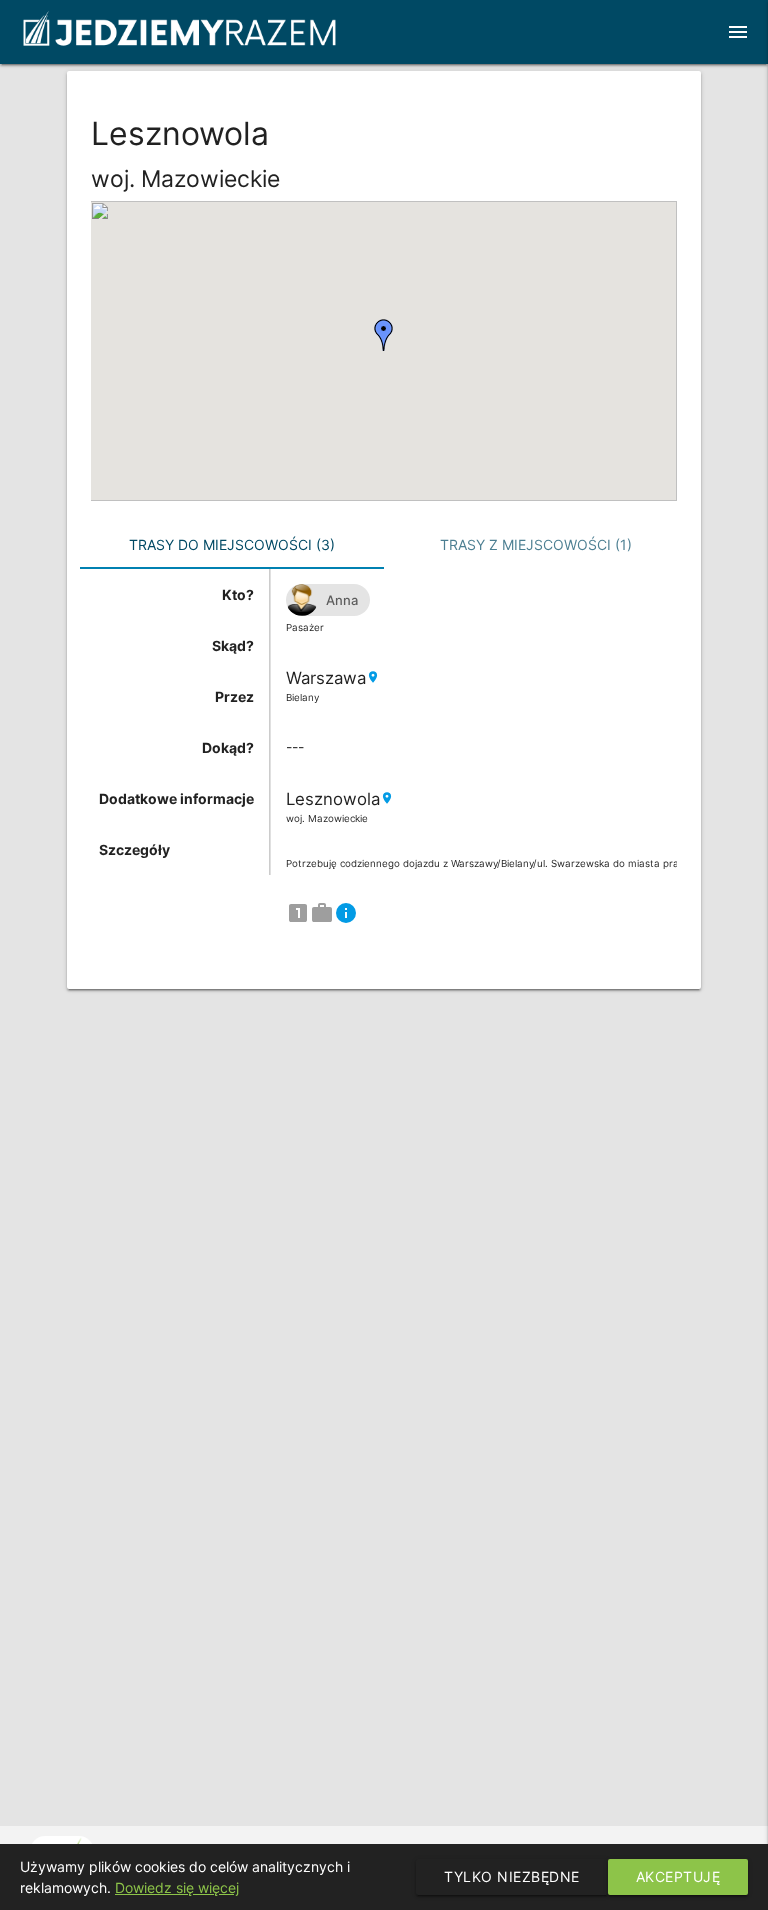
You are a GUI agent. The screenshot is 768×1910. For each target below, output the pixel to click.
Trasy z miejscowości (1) (536, 544)
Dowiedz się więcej (177, 1887)
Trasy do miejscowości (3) (232, 544)
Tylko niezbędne (512, 1876)
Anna (342, 600)
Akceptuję (678, 1876)
